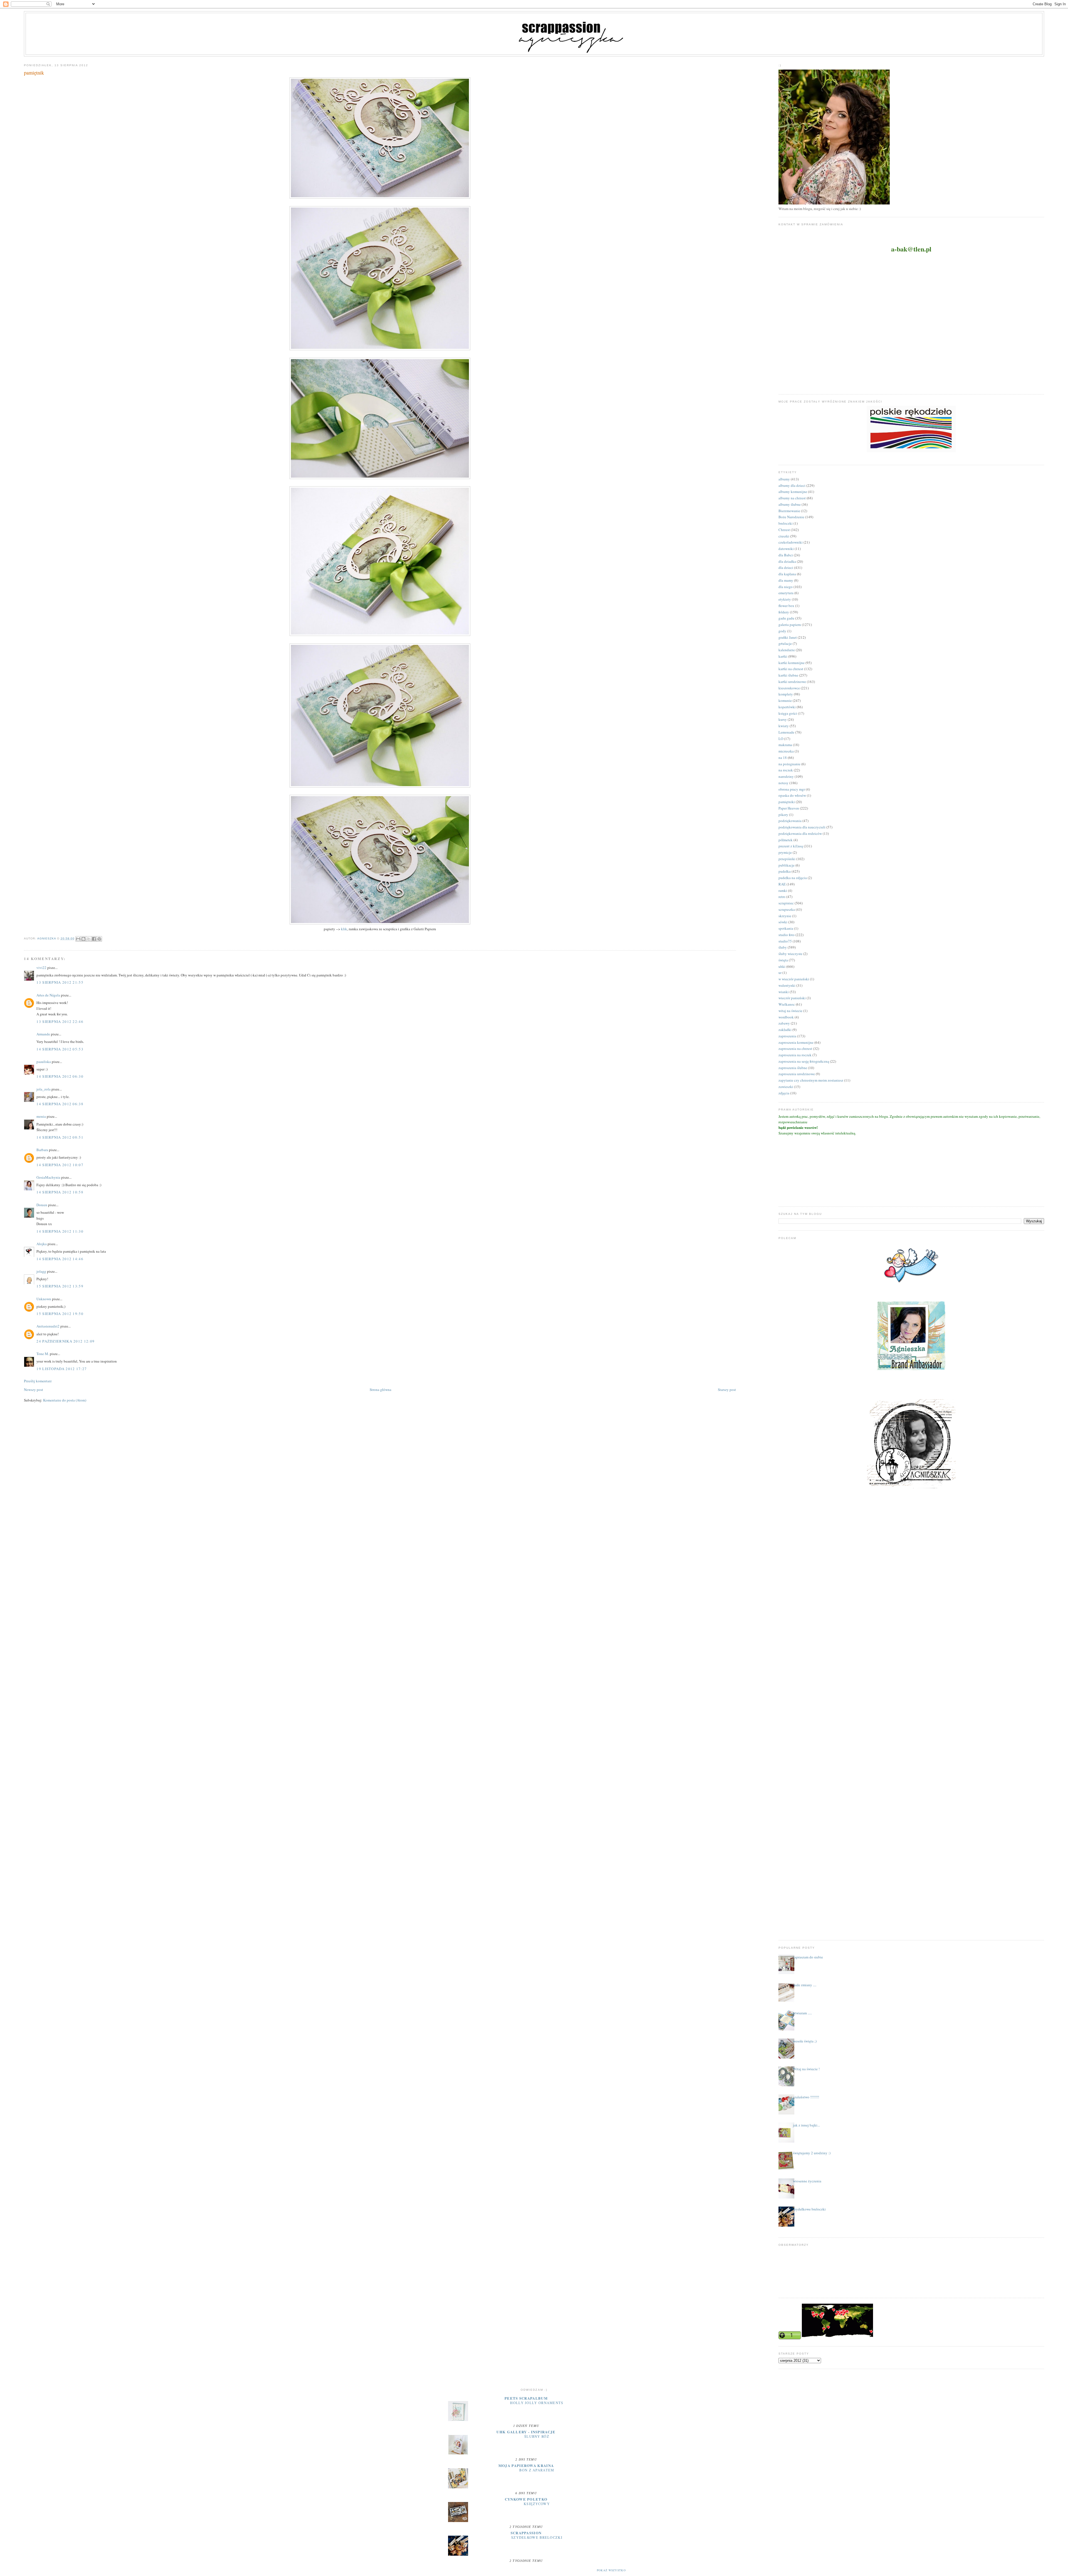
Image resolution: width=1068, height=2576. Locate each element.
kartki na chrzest (791, 669)
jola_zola (44, 1089)
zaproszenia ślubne (793, 1068)
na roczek (786, 770)
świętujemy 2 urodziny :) (812, 2153)
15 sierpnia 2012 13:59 (60, 1286)
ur (780, 973)
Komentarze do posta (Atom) (65, 1400)
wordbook (786, 1017)
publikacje (787, 865)
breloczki (786, 523)
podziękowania (790, 821)
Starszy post (727, 1390)
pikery (783, 815)
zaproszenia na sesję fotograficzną (804, 1061)
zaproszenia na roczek (795, 1055)
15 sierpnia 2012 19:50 (60, 1314)
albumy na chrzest (792, 498)
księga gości (788, 713)
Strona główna (380, 1390)
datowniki (786, 549)
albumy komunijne (793, 492)
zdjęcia (784, 1093)
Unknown (44, 1299)
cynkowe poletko (526, 2499)
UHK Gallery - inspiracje (526, 2432)
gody (782, 631)
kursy (783, 719)
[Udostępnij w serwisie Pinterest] (99, 939)
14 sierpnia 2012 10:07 (60, 1165)
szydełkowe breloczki (809, 2209)
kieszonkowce (789, 688)
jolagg (41, 1271)
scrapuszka (787, 909)
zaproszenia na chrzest (795, 1048)
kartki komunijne (792, 663)
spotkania (786, 928)
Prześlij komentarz (38, 1381)
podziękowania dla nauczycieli (802, 827)
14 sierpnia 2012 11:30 (60, 1231)
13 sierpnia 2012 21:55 (60, 982)
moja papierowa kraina (526, 2465)
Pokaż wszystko (611, 2570)
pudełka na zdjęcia (793, 878)
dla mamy (786, 580)
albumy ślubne (790, 504)
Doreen (42, 1205)
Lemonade (786, 732)
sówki (783, 922)
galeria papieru (790, 625)
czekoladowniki (791, 542)
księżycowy (537, 2504)
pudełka (785, 871)
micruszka (786, 751)
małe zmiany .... (805, 1985)
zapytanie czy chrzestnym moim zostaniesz (811, 1080)
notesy (783, 783)
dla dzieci (786, 567)
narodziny (786, 776)
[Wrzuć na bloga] (83, 939)
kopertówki (787, 707)
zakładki (785, 1030)
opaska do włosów (792, 795)
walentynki (787, 985)
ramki (783, 890)
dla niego (786, 587)
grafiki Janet (788, 637)
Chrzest (784, 530)
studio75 (785, 941)
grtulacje (785, 643)
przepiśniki (787, 859)
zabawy (784, 1023)
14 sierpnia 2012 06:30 (60, 1076)
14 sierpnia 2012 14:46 (60, 1259)
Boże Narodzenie (791, 517)
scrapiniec (786, 903)
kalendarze (787, 650)
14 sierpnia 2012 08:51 (60, 1137)
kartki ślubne (788, 675)
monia (41, 1116)
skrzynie (785, 916)
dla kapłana (787, 574)
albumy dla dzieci (792, 485)
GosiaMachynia (48, 1177)
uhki (782, 966)
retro (782, 897)
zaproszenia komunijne (796, 1042)
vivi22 (41, 968)
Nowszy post (34, 1390)
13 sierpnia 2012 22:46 (60, 1021)
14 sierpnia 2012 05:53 (60, 1049)
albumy (784, 479)
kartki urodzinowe (792, 682)
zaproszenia (787, 1036)
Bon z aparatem (537, 2470)
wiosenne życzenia (807, 2181)
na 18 (783, 757)
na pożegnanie (789, 764)
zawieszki (786, 1087)
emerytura (786, 593)
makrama (785, 745)
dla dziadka (787, 561)
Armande (43, 1034)
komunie (785, 700)
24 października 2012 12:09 (65, 1341)
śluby (783, 947)
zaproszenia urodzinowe (797, 1074)
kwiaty (784, 726)
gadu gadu (786, 618)
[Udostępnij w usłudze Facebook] (94, 939)
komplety (786, 694)
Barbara (42, 1150)
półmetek (786, 840)
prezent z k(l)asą (791, 846)
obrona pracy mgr (792, 789)
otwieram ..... (802, 2013)
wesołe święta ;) (805, 2041)
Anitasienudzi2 (48, 1326)
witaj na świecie (790, 1011)
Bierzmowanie (789, 511)
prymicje (785, 852)
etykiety (785, 599)
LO (781, 739)
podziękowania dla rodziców (800, 833)
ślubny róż (537, 2436)
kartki (783, 656)
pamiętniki (787, 802)
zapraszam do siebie (808, 1957)
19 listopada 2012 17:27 (62, 1369)
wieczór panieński (792, 998)
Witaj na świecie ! (806, 2069)
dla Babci (786, 555)
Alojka (42, 1244)
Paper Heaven (789, 808)
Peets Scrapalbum (526, 2398)
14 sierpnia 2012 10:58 (60, 1192)
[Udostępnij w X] (89, 939)
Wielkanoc (787, 1004)
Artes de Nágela (48, 995)
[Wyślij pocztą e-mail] (78, 939)
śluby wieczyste (790, 954)
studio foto (787, 935)
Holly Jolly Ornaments (537, 2403)
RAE (782, 884)
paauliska (44, 1062)
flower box (786, 606)
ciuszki (784, 536)
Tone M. (43, 1354)
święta (783, 960)
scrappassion (526, 2533)
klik (344, 929)
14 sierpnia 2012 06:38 (60, 1104)
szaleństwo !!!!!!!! (806, 2097)
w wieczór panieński (794, 979)
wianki (784, 992)
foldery (784, 612)
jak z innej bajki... (806, 2125)
